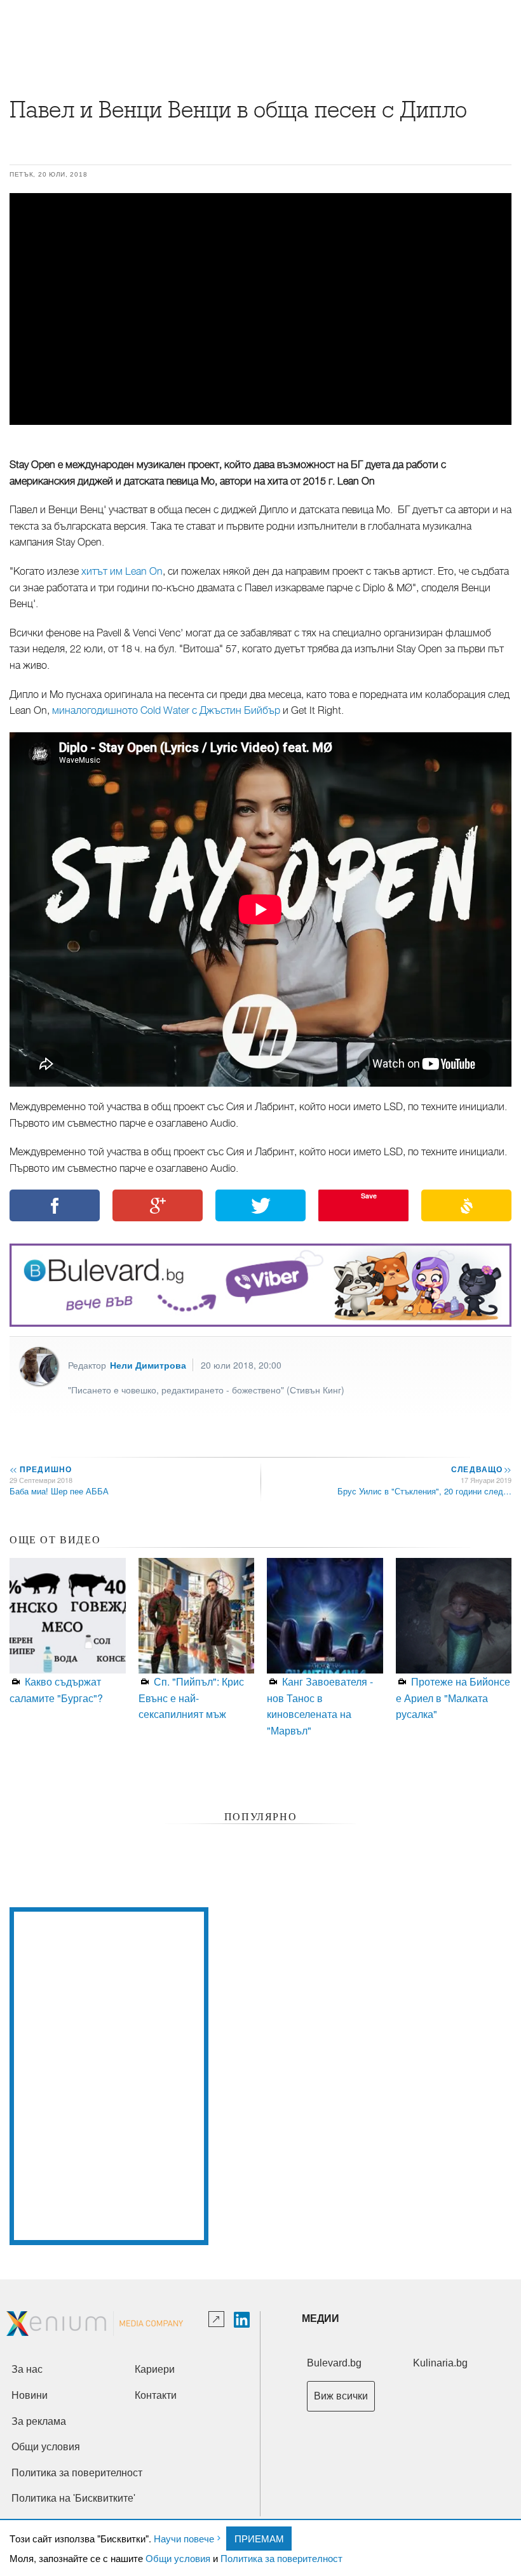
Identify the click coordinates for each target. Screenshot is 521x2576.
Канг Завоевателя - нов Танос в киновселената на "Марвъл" (320, 1706)
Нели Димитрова (148, 1365)
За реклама (39, 2421)
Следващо (481, 1469)
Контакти (156, 2395)
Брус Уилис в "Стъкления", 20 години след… (424, 1491)
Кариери (155, 2369)
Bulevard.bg (334, 2363)
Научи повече (184, 2538)
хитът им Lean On (122, 572)
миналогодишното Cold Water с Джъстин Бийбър (166, 711)
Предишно (41, 1469)
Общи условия (178, 2558)
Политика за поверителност (281, 2558)
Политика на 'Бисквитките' (73, 2498)
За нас (27, 2369)
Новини (30, 2395)
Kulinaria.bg (440, 2363)
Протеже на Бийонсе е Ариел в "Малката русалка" (453, 1698)
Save (369, 1196)
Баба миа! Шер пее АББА (59, 1491)
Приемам (259, 2538)
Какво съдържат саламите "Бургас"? (56, 1690)
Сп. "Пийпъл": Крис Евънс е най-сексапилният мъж (191, 1698)
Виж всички (341, 2396)
